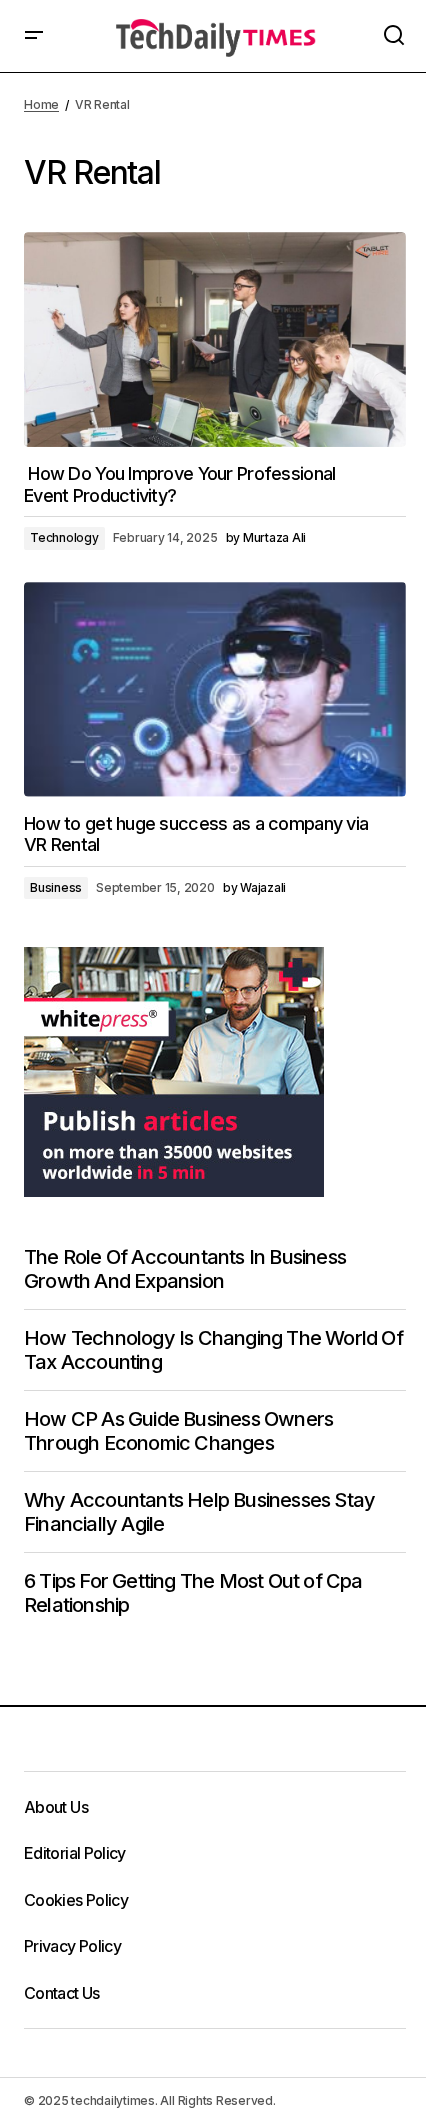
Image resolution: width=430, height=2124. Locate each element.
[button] (34, 36)
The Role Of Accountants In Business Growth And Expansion (185, 1269)
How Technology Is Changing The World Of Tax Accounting (213, 1350)
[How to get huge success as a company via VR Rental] (215, 689)
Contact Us (62, 1993)
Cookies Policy (76, 1900)
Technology (64, 537)
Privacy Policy (72, 1946)
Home (41, 104)
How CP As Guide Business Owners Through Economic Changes (178, 1431)
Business (56, 887)
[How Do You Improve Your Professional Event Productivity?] (215, 339)
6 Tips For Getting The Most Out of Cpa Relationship (193, 1593)
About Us (56, 1807)
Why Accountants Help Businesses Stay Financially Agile (199, 1512)
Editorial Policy (75, 1853)
